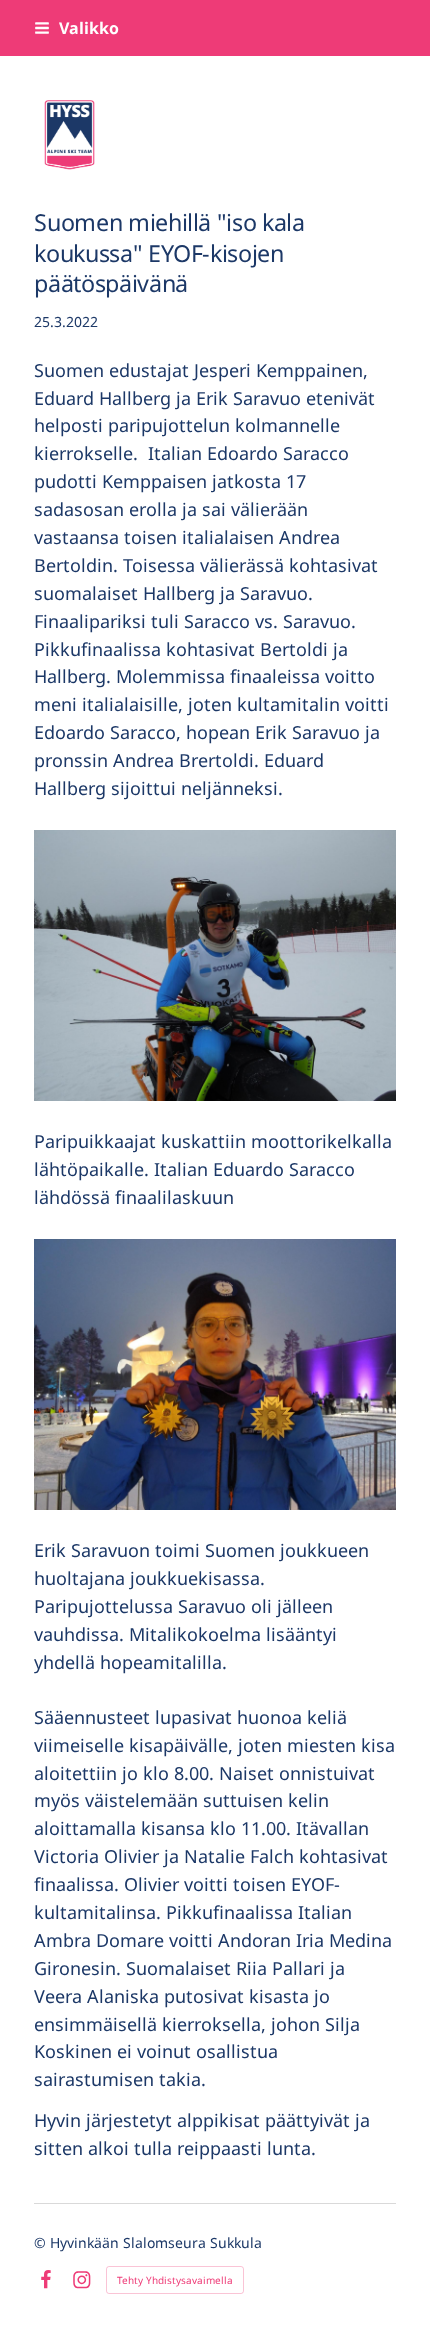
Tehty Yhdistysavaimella (175, 2280)
